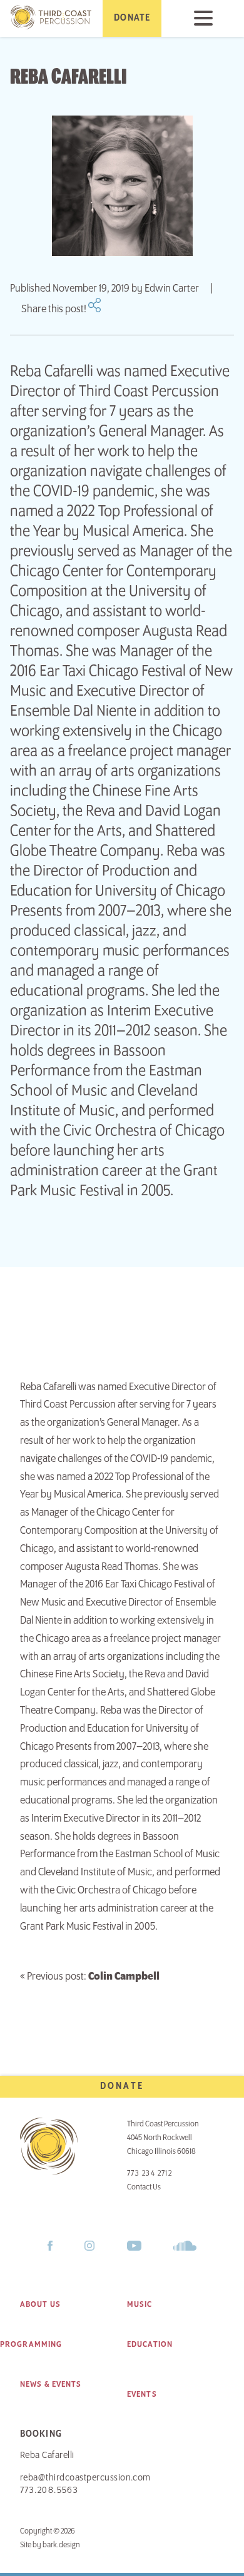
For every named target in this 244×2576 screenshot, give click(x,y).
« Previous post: (90, 1976)
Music (140, 2304)
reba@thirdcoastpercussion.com (85, 2478)
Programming (31, 2344)
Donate (122, 2086)
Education (150, 2344)
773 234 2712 (150, 2174)
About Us (40, 2304)
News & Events (51, 2384)
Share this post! (55, 309)
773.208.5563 (49, 2490)
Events (142, 2394)
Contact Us (144, 2187)
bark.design (61, 2545)
